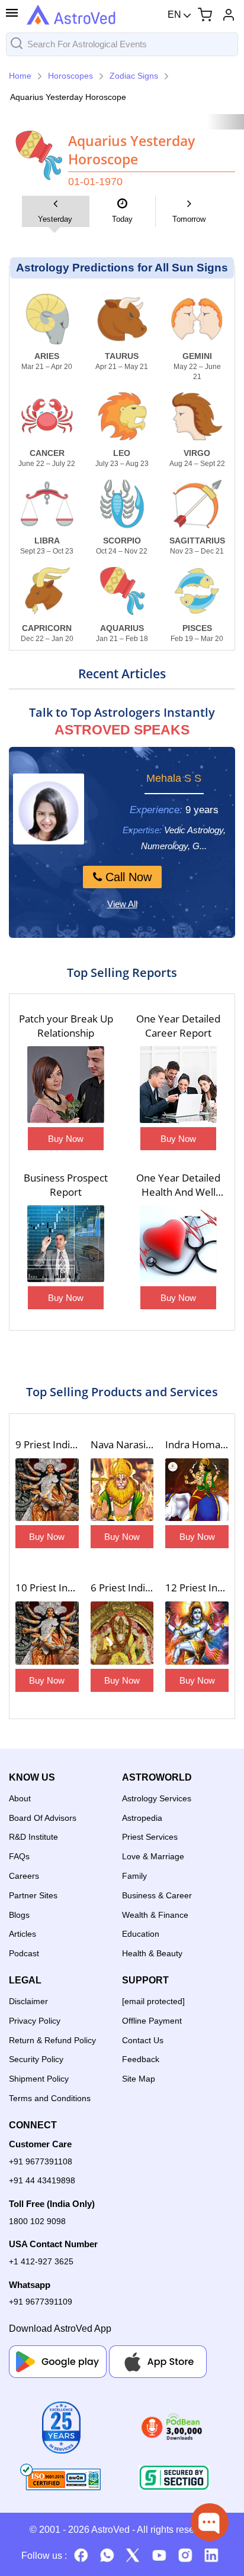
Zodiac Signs (134, 76)
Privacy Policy (35, 2021)
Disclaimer (28, 2001)
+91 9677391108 (41, 2161)
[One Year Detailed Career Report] (178, 1086)
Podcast (24, 1953)
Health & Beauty (152, 1953)
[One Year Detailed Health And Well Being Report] (178, 1245)
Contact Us (143, 2040)
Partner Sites (33, 1895)
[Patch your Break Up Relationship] (66, 1086)
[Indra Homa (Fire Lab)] (197, 1491)
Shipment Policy (39, 2079)
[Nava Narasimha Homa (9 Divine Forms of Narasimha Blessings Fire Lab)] (122, 1491)
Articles (23, 1934)
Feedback (141, 2059)
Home (20, 76)
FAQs (19, 1856)
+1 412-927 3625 (41, 2261)
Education (141, 1934)
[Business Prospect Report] (66, 1245)
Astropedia (142, 1818)
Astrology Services (157, 1798)
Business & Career (157, 1895)
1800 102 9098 (37, 2221)
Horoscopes (70, 76)
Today (122, 219)
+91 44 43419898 (42, 2180)
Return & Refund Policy (52, 2040)
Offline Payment (152, 2021)
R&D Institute (33, 1837)
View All (122, 904)
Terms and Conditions (50, 2098)
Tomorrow (189, 219)
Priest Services (150, 1837)
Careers (24, 1876)
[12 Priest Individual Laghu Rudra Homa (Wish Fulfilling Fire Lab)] (197, 1634)
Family (134, 1876)
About (20, 1798)
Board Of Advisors (43, 1818)
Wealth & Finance (155, 1915)
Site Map (139, 2079)
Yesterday (55, 219)
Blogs (19, 1915)
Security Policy (36, 2059)
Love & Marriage (153, 1856)
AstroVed (110, 2530)
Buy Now (66, 1139)
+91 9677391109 (41, 2302)
